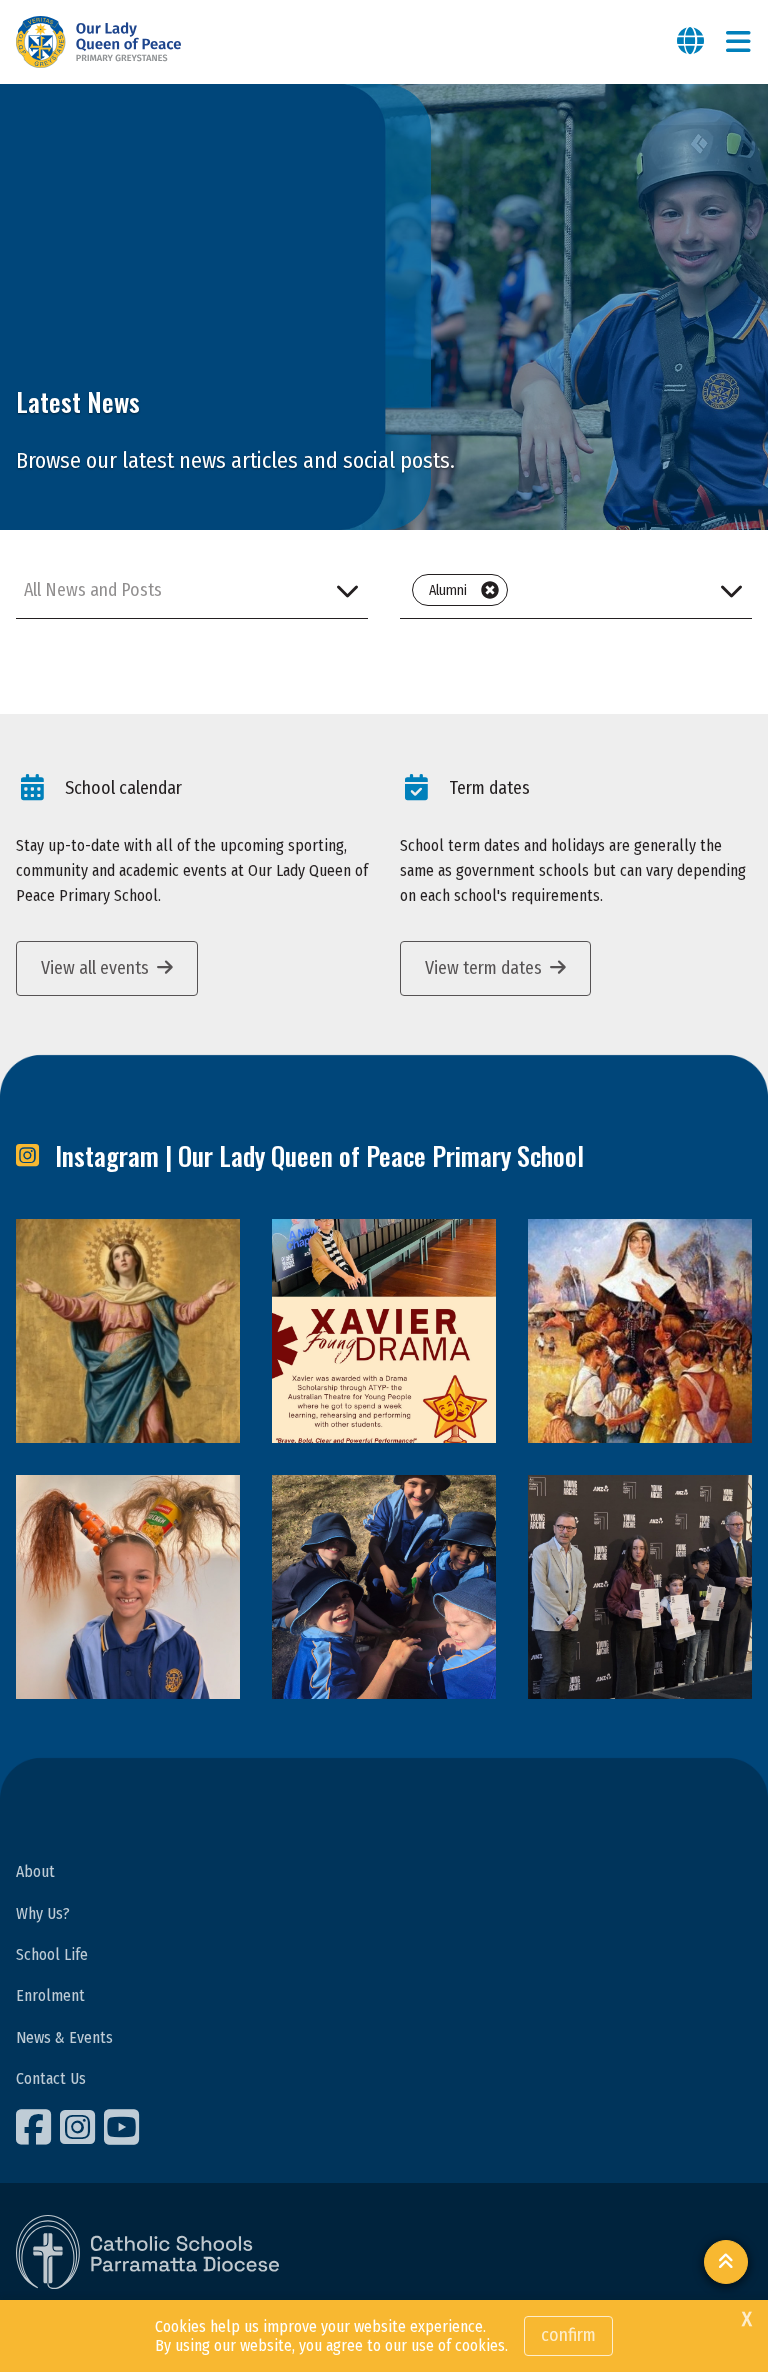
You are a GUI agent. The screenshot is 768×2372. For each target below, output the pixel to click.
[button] (192, 590)
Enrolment (50, 1995)
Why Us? (43, 1913)
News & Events (64, 2037)
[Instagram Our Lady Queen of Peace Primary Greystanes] (80, 2127)
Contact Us (51, 2078)
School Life (52, 1954)
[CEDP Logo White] (148, 2252)
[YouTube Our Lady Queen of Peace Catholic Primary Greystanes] (124, 2127)
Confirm (568, 2335)
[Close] (490, 590)
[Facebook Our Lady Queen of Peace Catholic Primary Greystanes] (36, 2127)
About (35, 1871)
